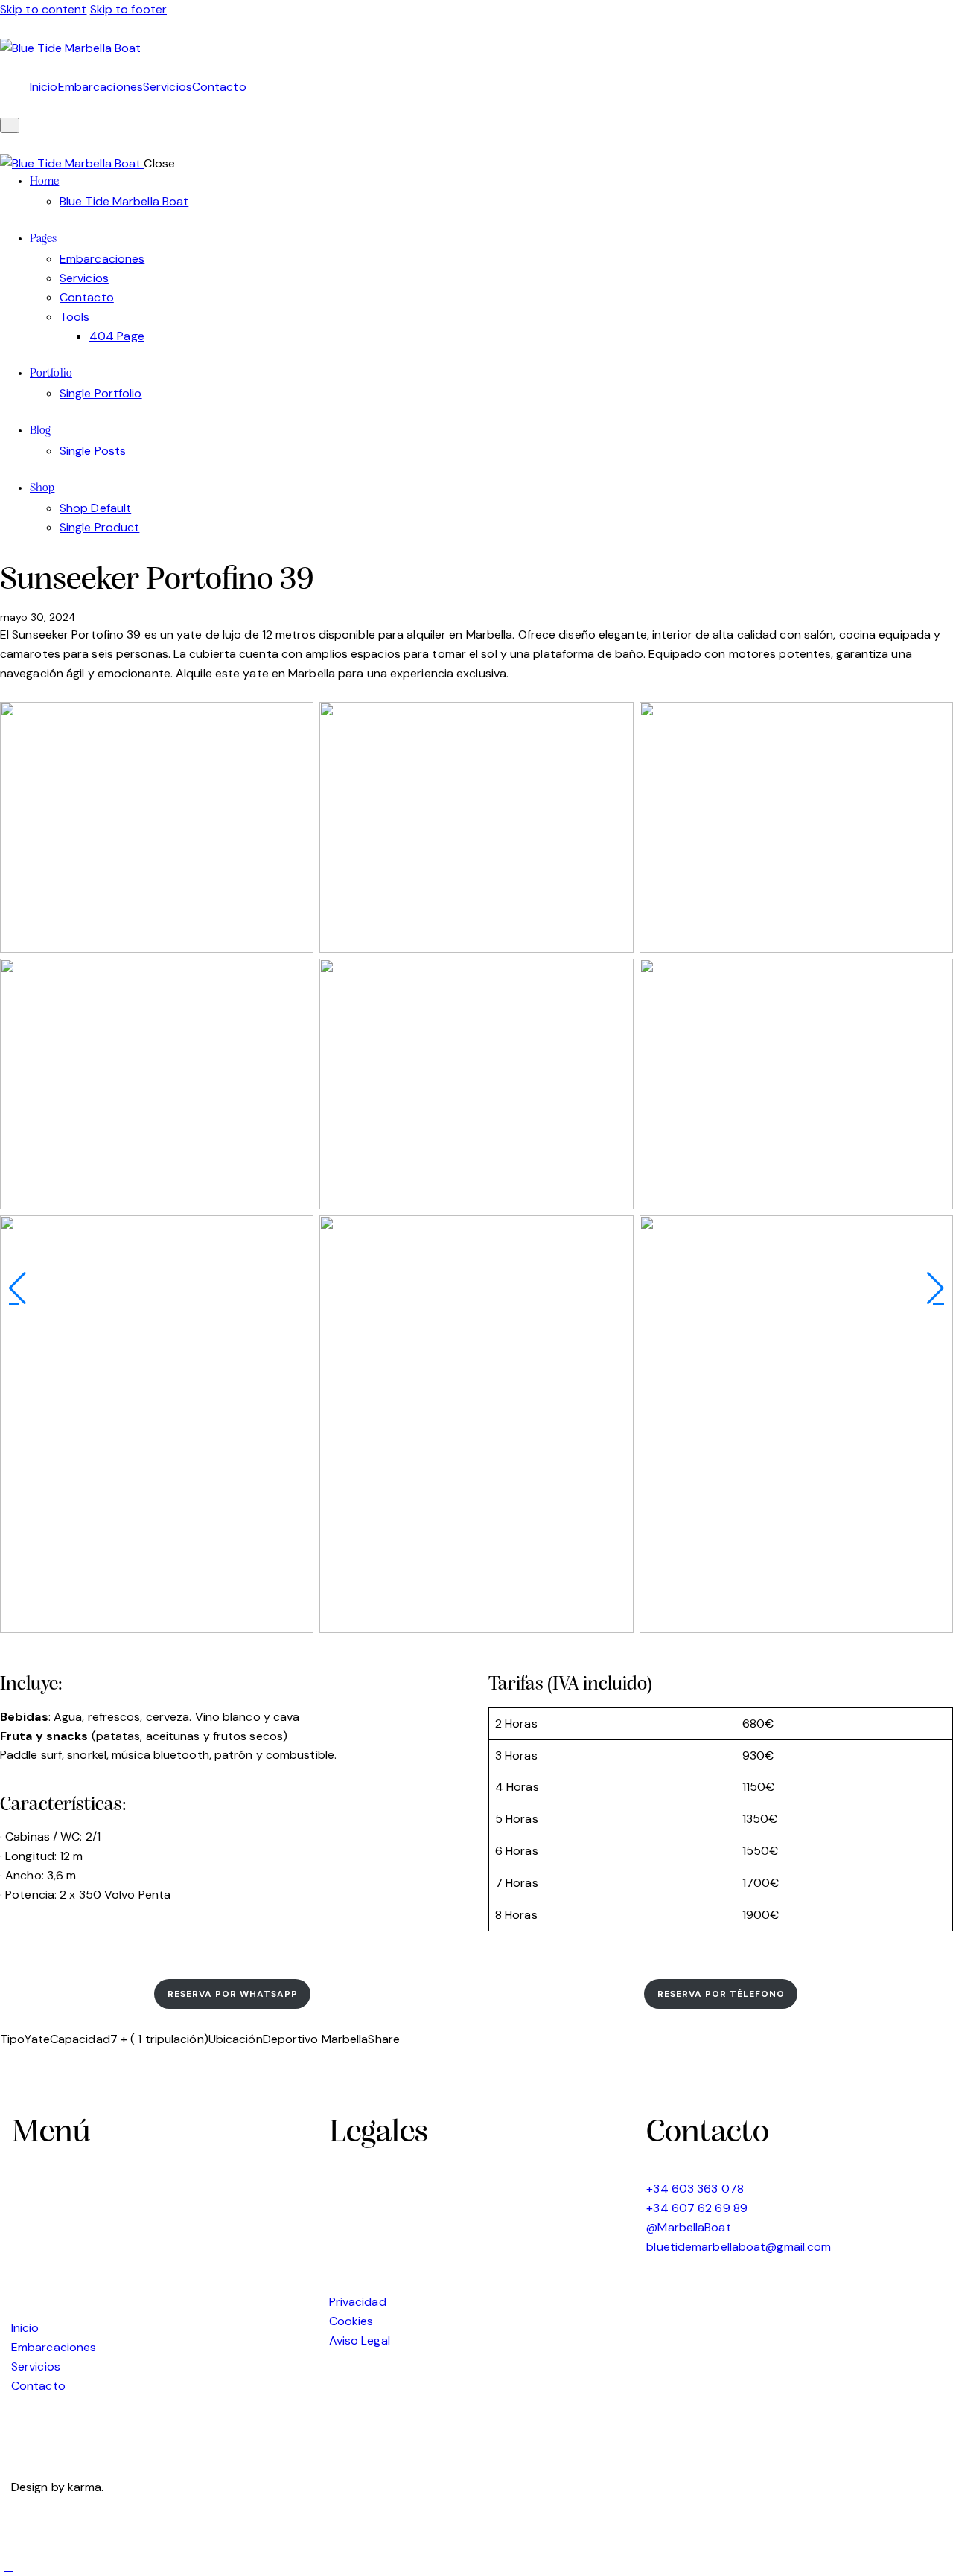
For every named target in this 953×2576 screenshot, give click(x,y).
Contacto (219, 87)
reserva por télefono (721, 1994)
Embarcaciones (101, 87)
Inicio (44, 87)
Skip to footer (128, 9)
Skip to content (44, 9)
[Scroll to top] (8, 2566)
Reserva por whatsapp (233, 1994)
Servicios (168, 87)
